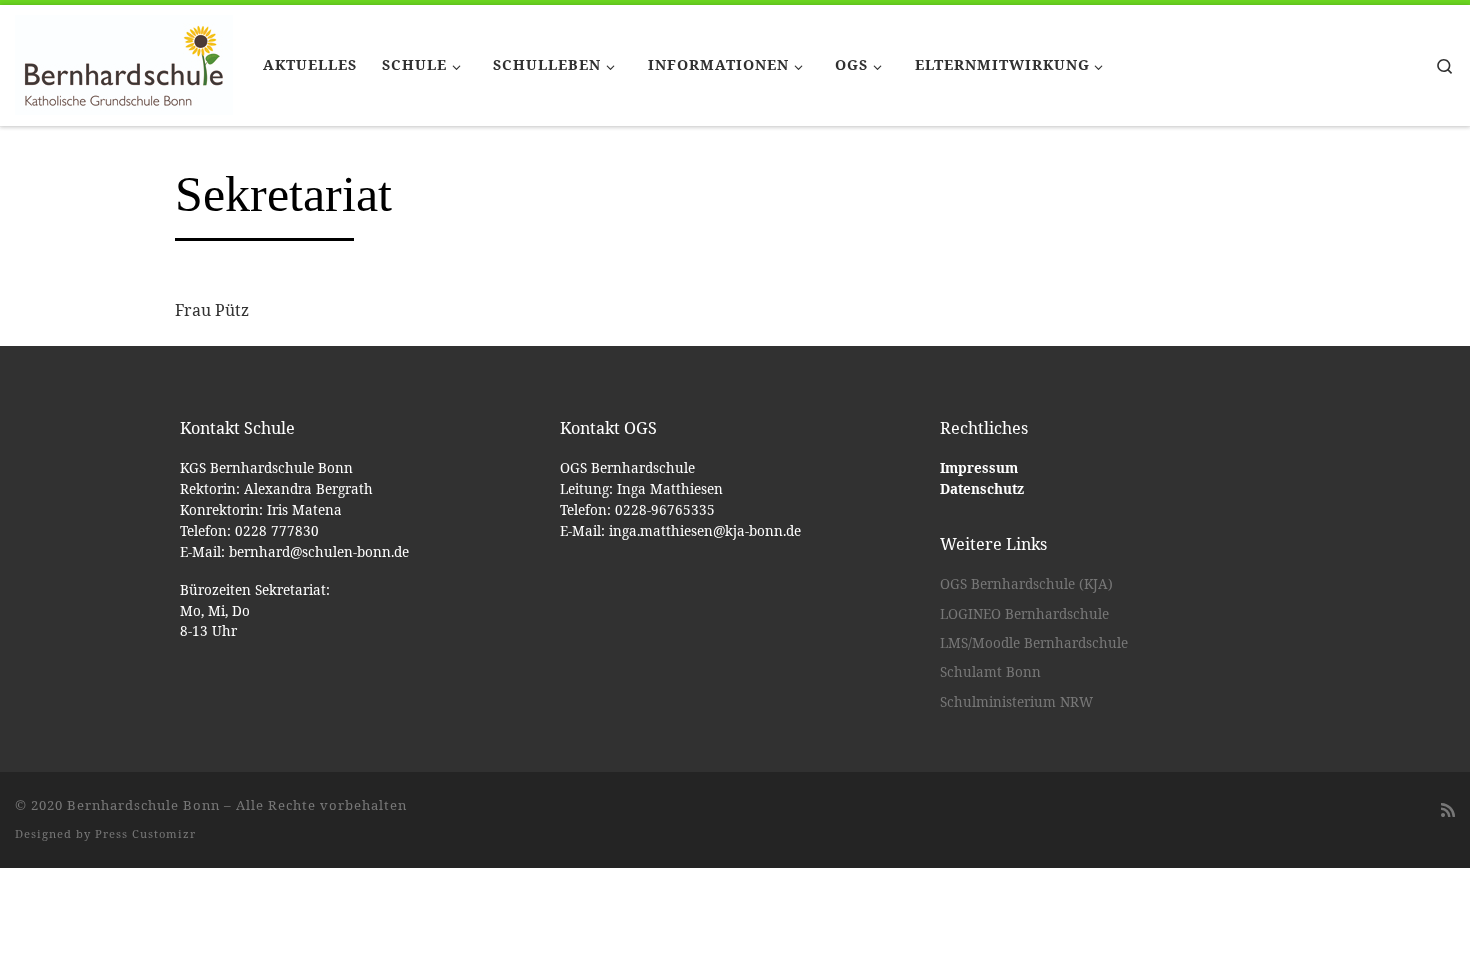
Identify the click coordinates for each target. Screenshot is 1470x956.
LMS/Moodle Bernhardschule (1034, 643)
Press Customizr (145, 833)
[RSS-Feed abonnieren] (1448, 810)
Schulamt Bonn (990, 672)
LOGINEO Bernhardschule (1024, 614)
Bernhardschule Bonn (143, 805)
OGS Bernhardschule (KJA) (1026, 584)
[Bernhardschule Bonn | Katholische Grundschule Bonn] (124, 62)
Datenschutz (982, 489)
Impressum (979, 468)
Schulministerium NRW (1016, 702)
